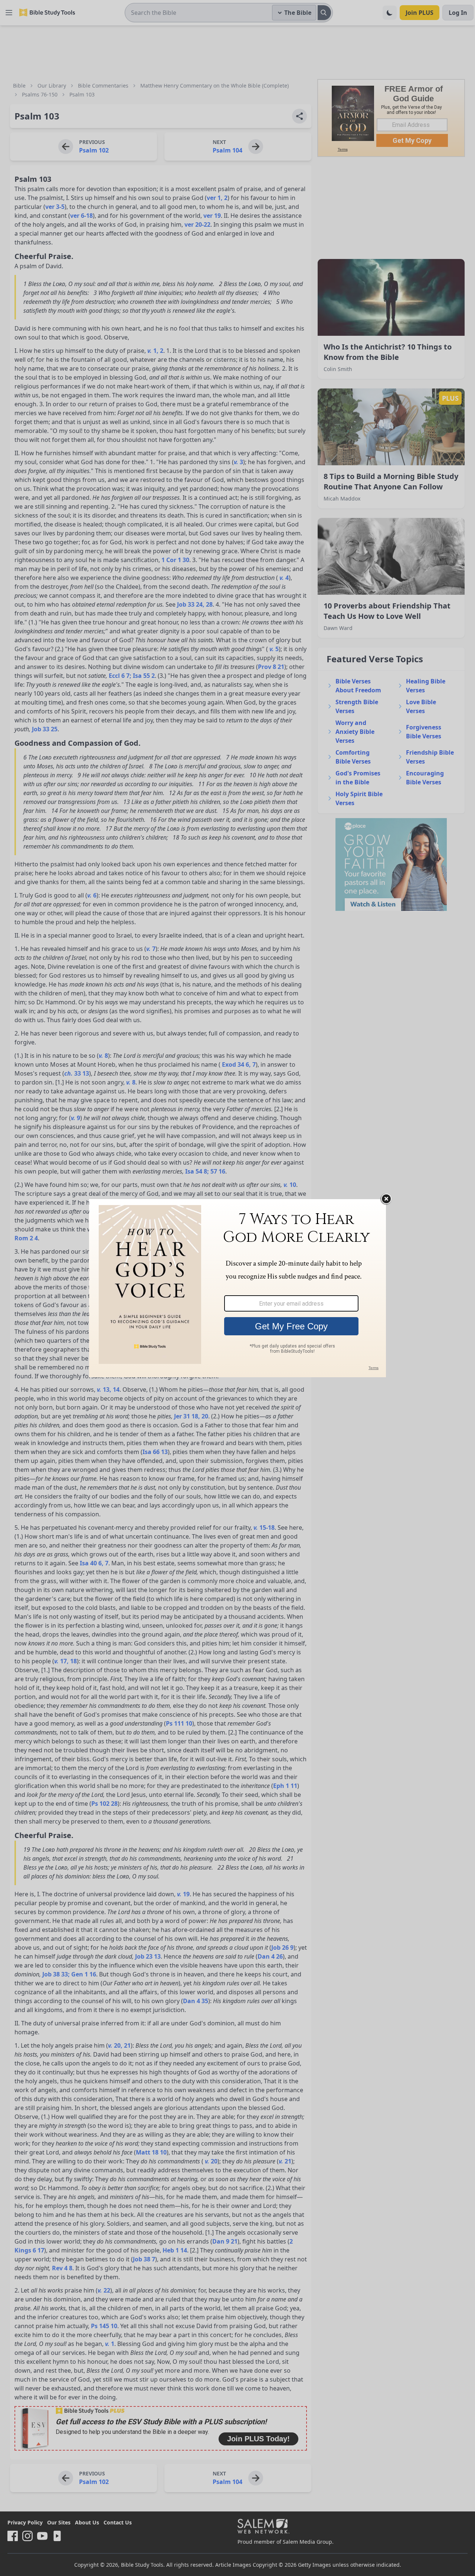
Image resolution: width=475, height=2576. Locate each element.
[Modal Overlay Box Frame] (237, 1288)
